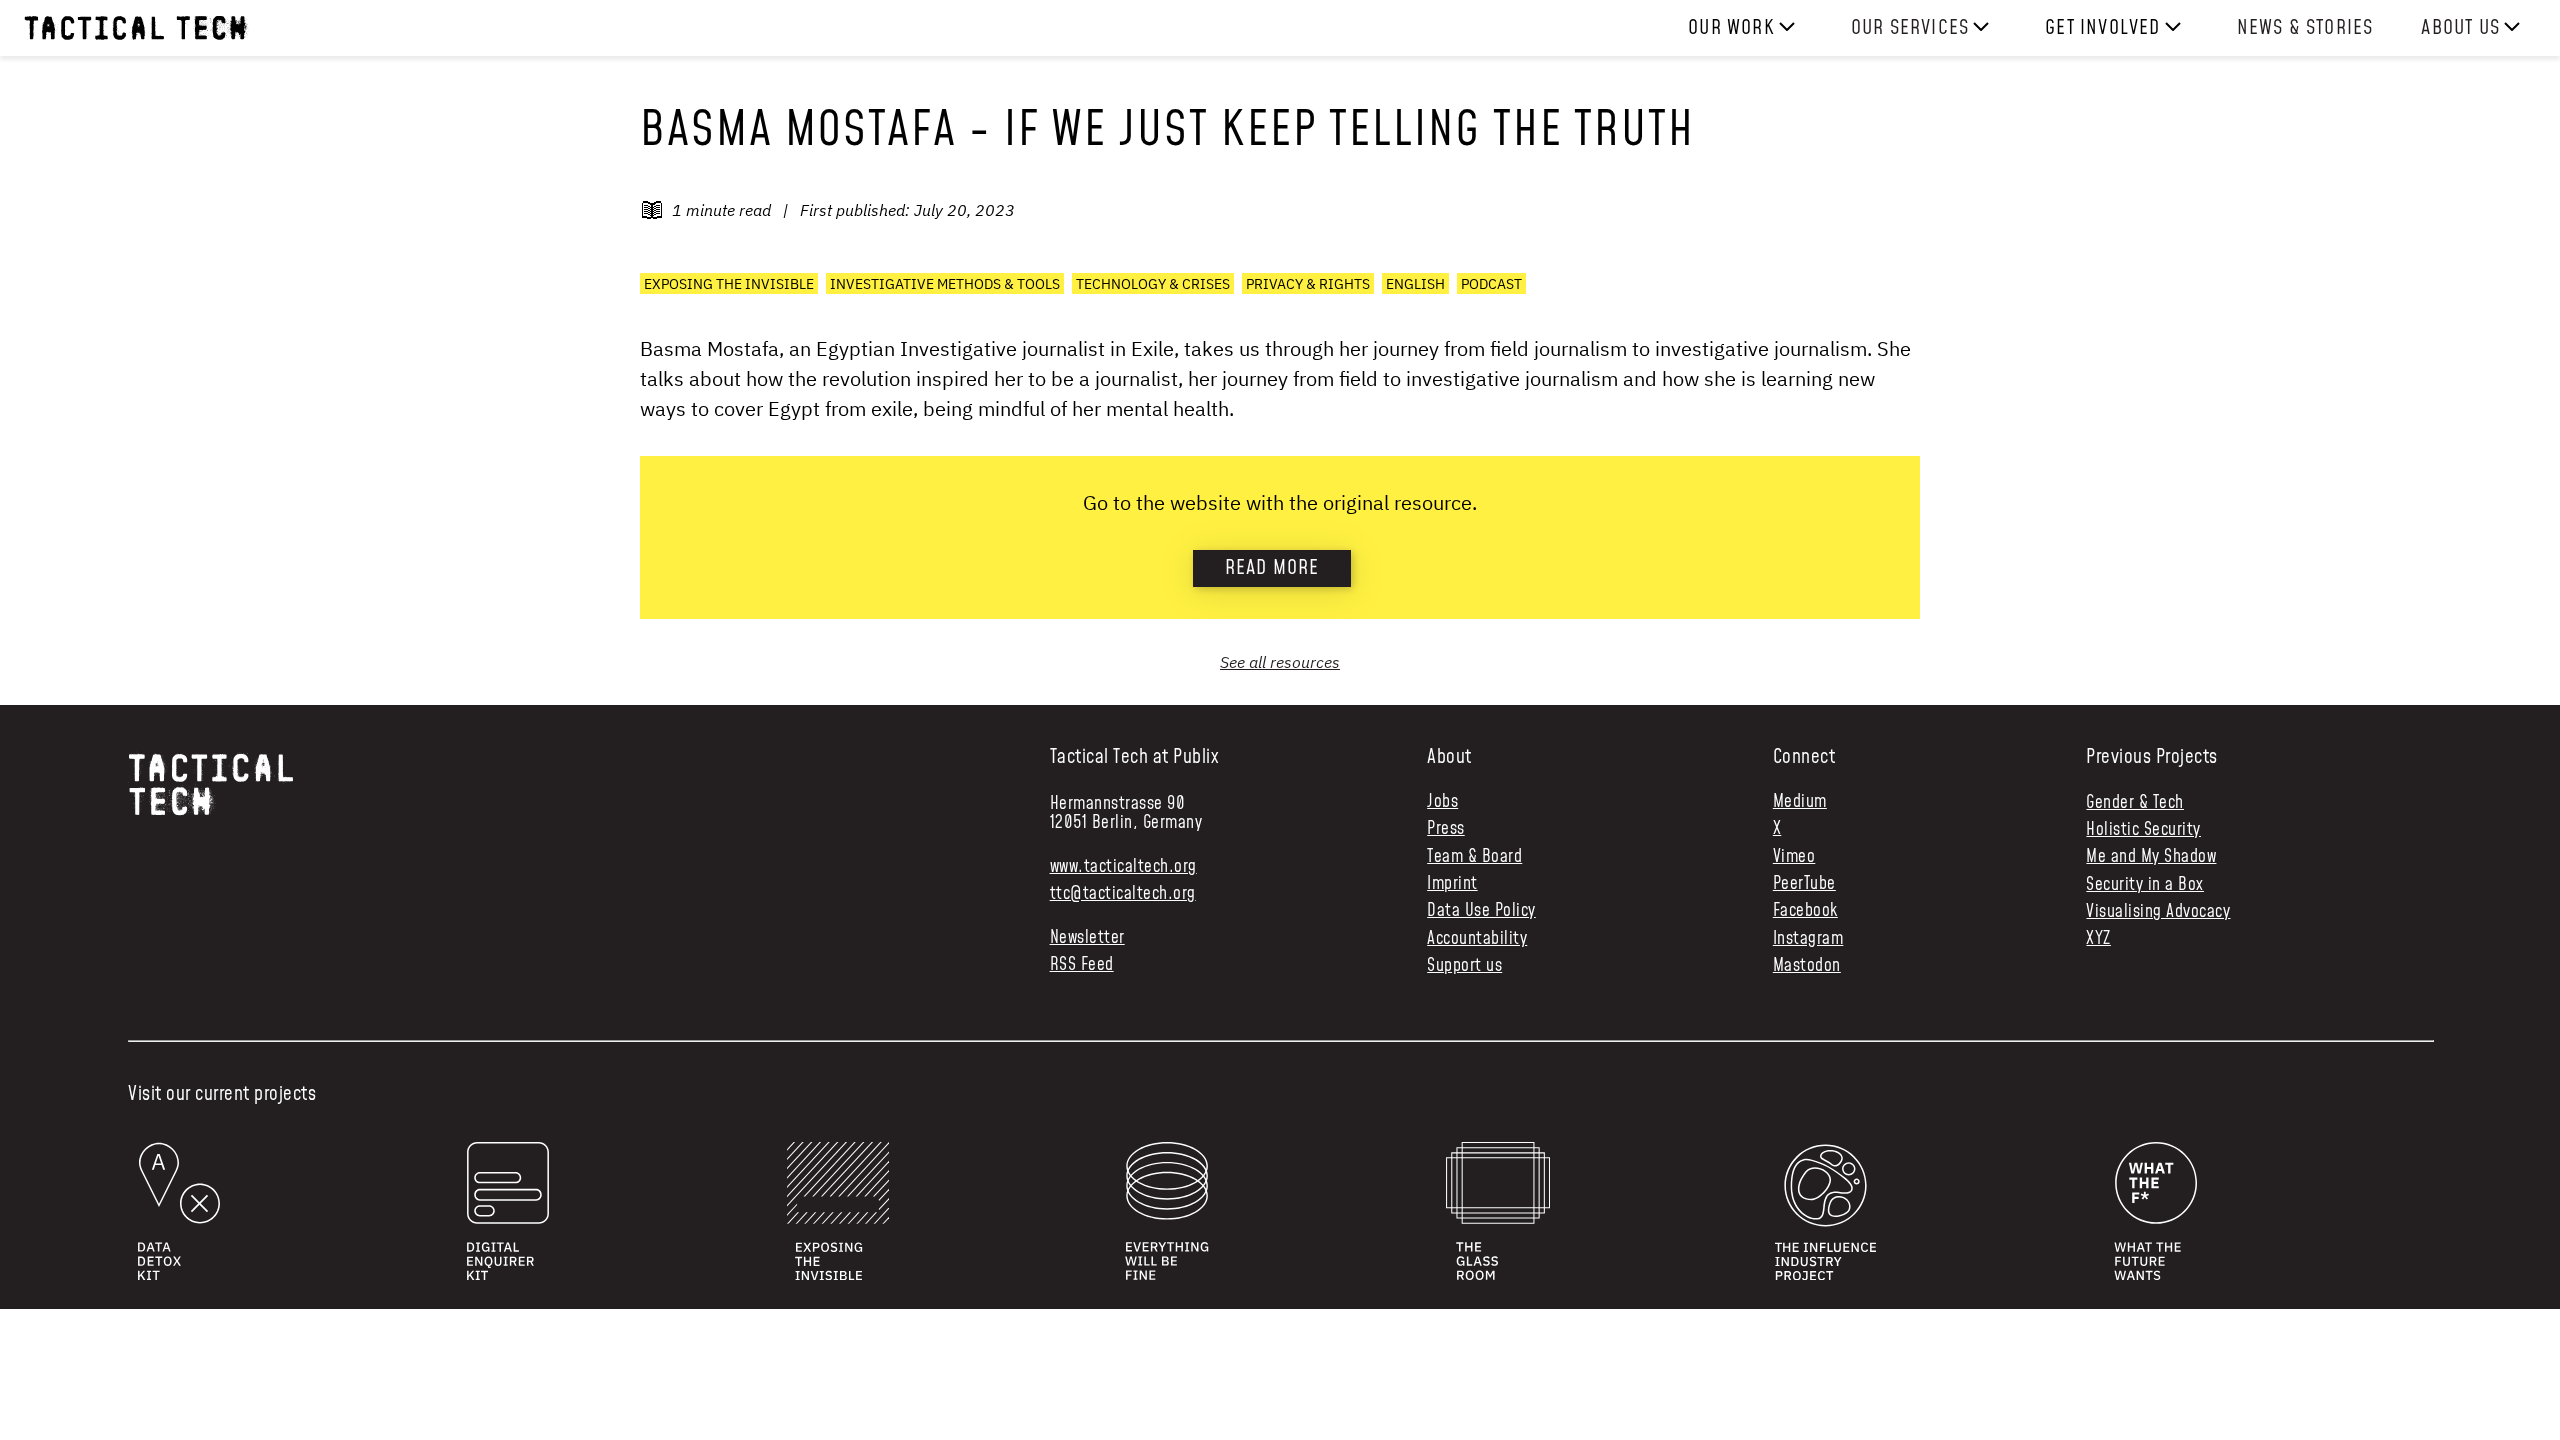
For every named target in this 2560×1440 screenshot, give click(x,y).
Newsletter (1087, 938)
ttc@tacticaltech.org (1123, 894)
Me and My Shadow (2151, 857)
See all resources (1280, 662)
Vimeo (1794, 857)
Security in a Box (2145, 885)
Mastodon (1807, 966)
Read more (1272, 568)
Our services (1910, 28)
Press (1446, 829)
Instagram (1808, 939)
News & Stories (2305, 28)
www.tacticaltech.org (1123, 867)
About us (2460, 28)
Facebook (1805, 911)
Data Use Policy (1481, 911)
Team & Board (1474, 857)
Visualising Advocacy (2158, 912)
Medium (1800, 802)
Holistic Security (2143, 830)
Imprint (1452, 884)
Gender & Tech (2135, 803)
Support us (1464, 966)
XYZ (2098, 939)
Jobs (1442, 802)
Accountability (1477, 939)
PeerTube (1804, 884)
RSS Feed (1082, 965)
